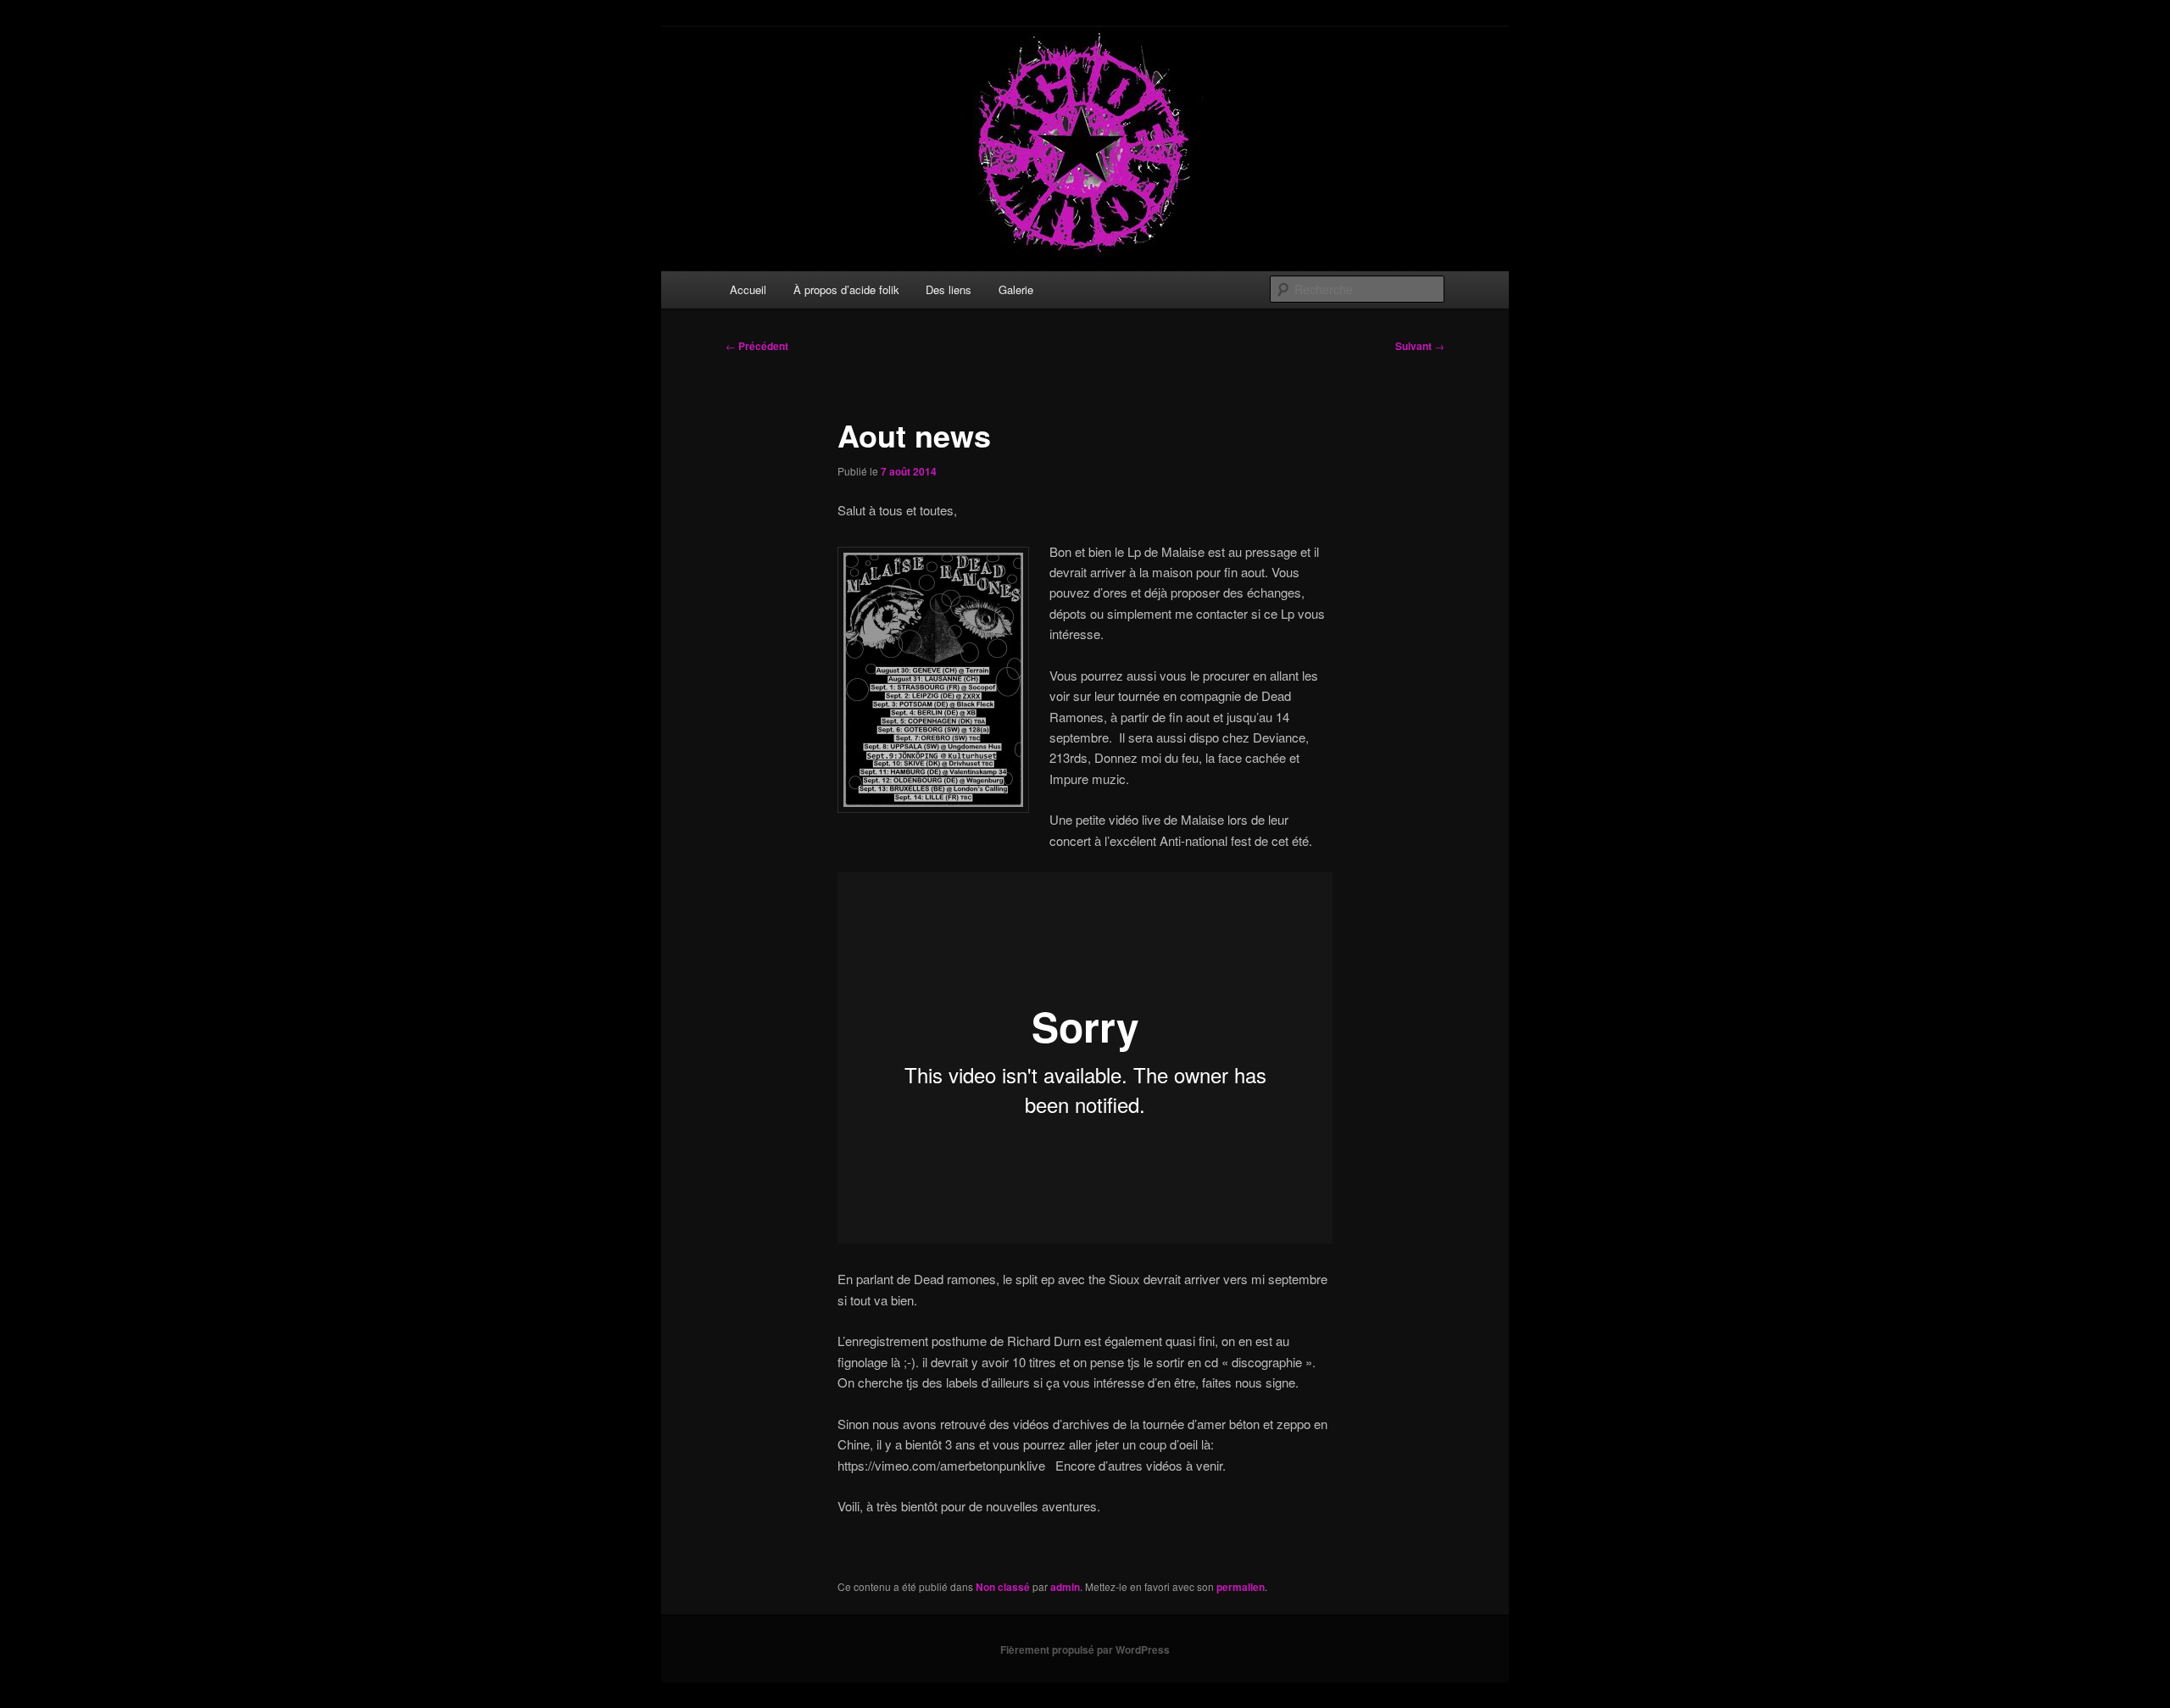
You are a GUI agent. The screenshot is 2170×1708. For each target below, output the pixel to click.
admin (1065, 1587)
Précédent (757, 346)
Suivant (1420, 346)
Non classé (1003, 1587)
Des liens (949, 289)
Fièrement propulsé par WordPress (1085, 1650)
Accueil (748, 289)
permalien (1241, 1587)
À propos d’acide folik (846, 289)
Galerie (1016, 289)
